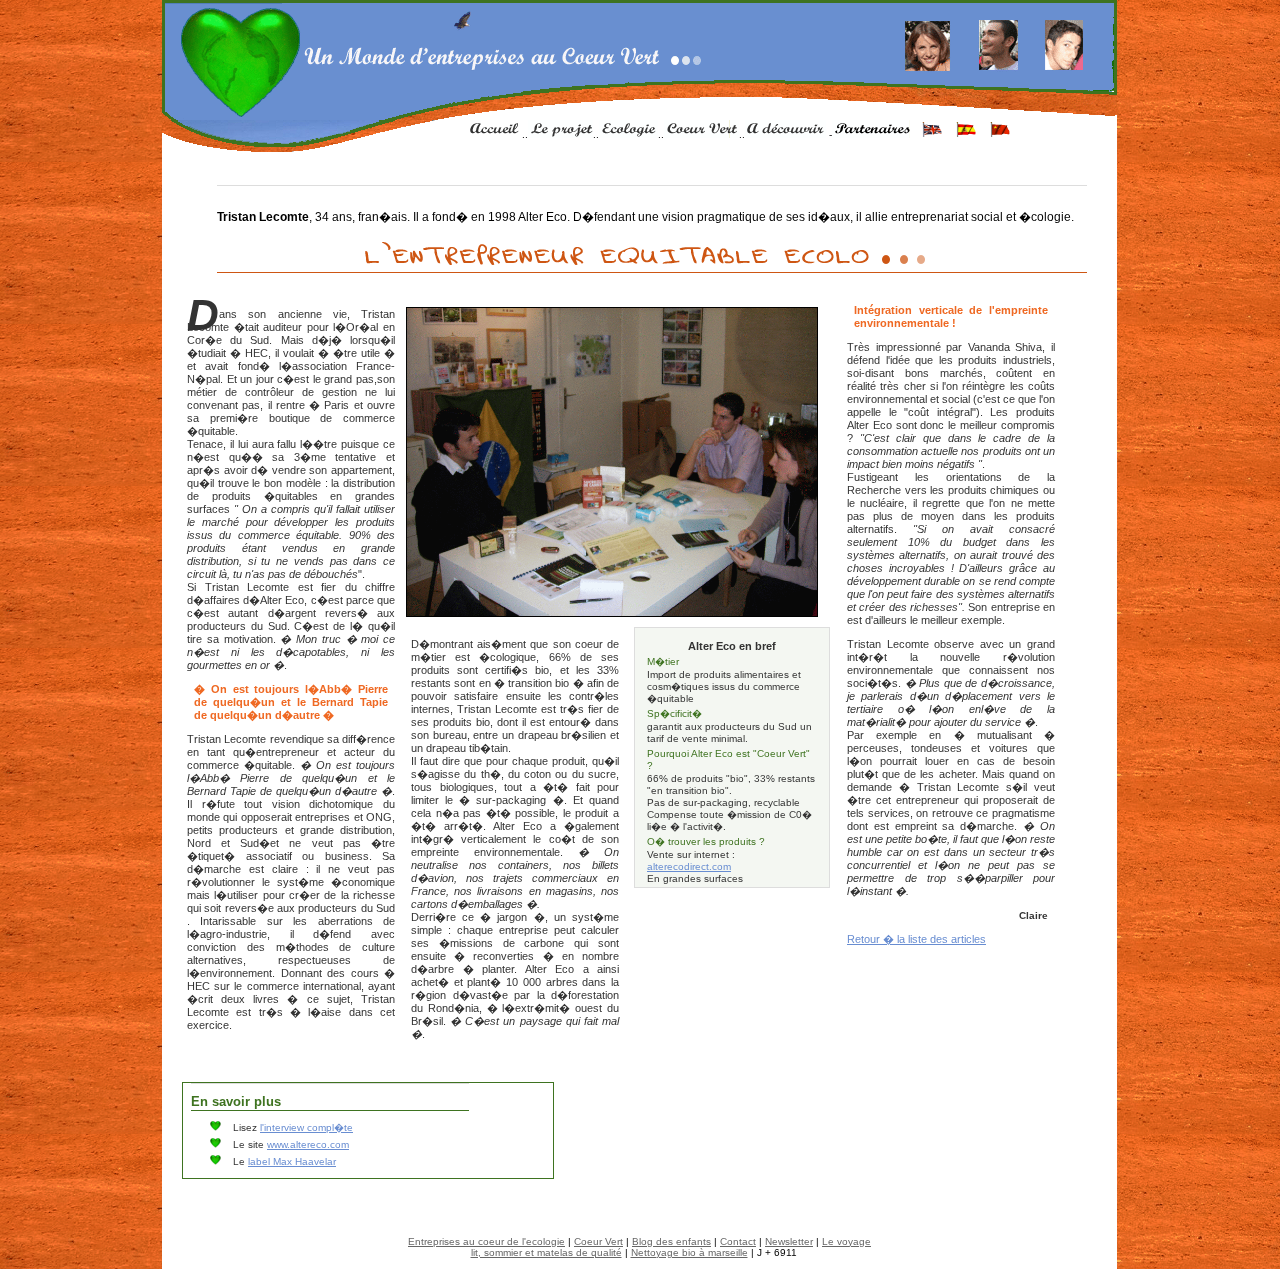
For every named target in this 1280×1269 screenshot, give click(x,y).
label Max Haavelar (292, 1161)
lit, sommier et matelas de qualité (546, 1252)
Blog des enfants (671, 1241)
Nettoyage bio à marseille (689, 1252)
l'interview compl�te (306, 1127)
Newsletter (789, 1241)
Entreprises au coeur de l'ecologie (486, 1241)
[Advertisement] (733, 933)
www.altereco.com (308, 1144)
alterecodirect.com (689, 866)
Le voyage (846, 1241)
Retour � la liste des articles (916, 939)
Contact (738, 1241)
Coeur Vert (598, 1241)
